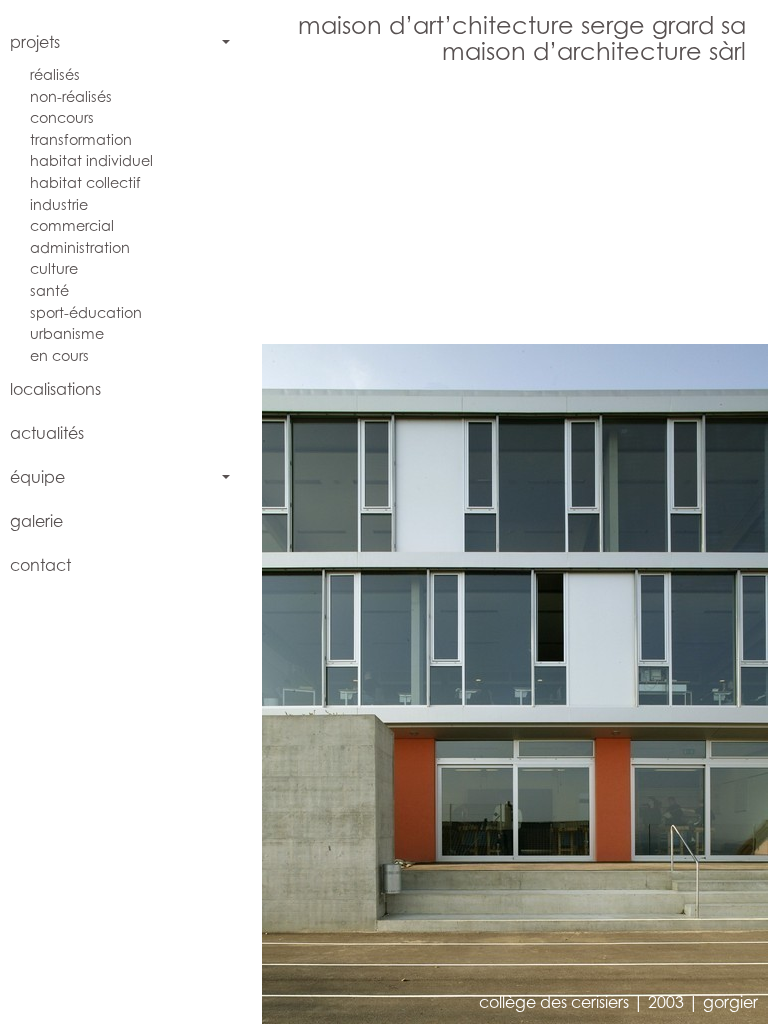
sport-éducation (86, 312)
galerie (36, 521)
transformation (81, 139)
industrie (59, 204)
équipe (37, 477)
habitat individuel (91, 160)
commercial (72, 225)
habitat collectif (85, 182)
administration (80, 247)
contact (40, 565)
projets (35, 42)
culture (54, 268)
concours (62, 117)
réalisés (55, 74)
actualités (47, 433)
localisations (55, 389)
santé (49, 290)
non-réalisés (71, 96)
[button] (389, 542)
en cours (59, 355)
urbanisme (67, 333)
